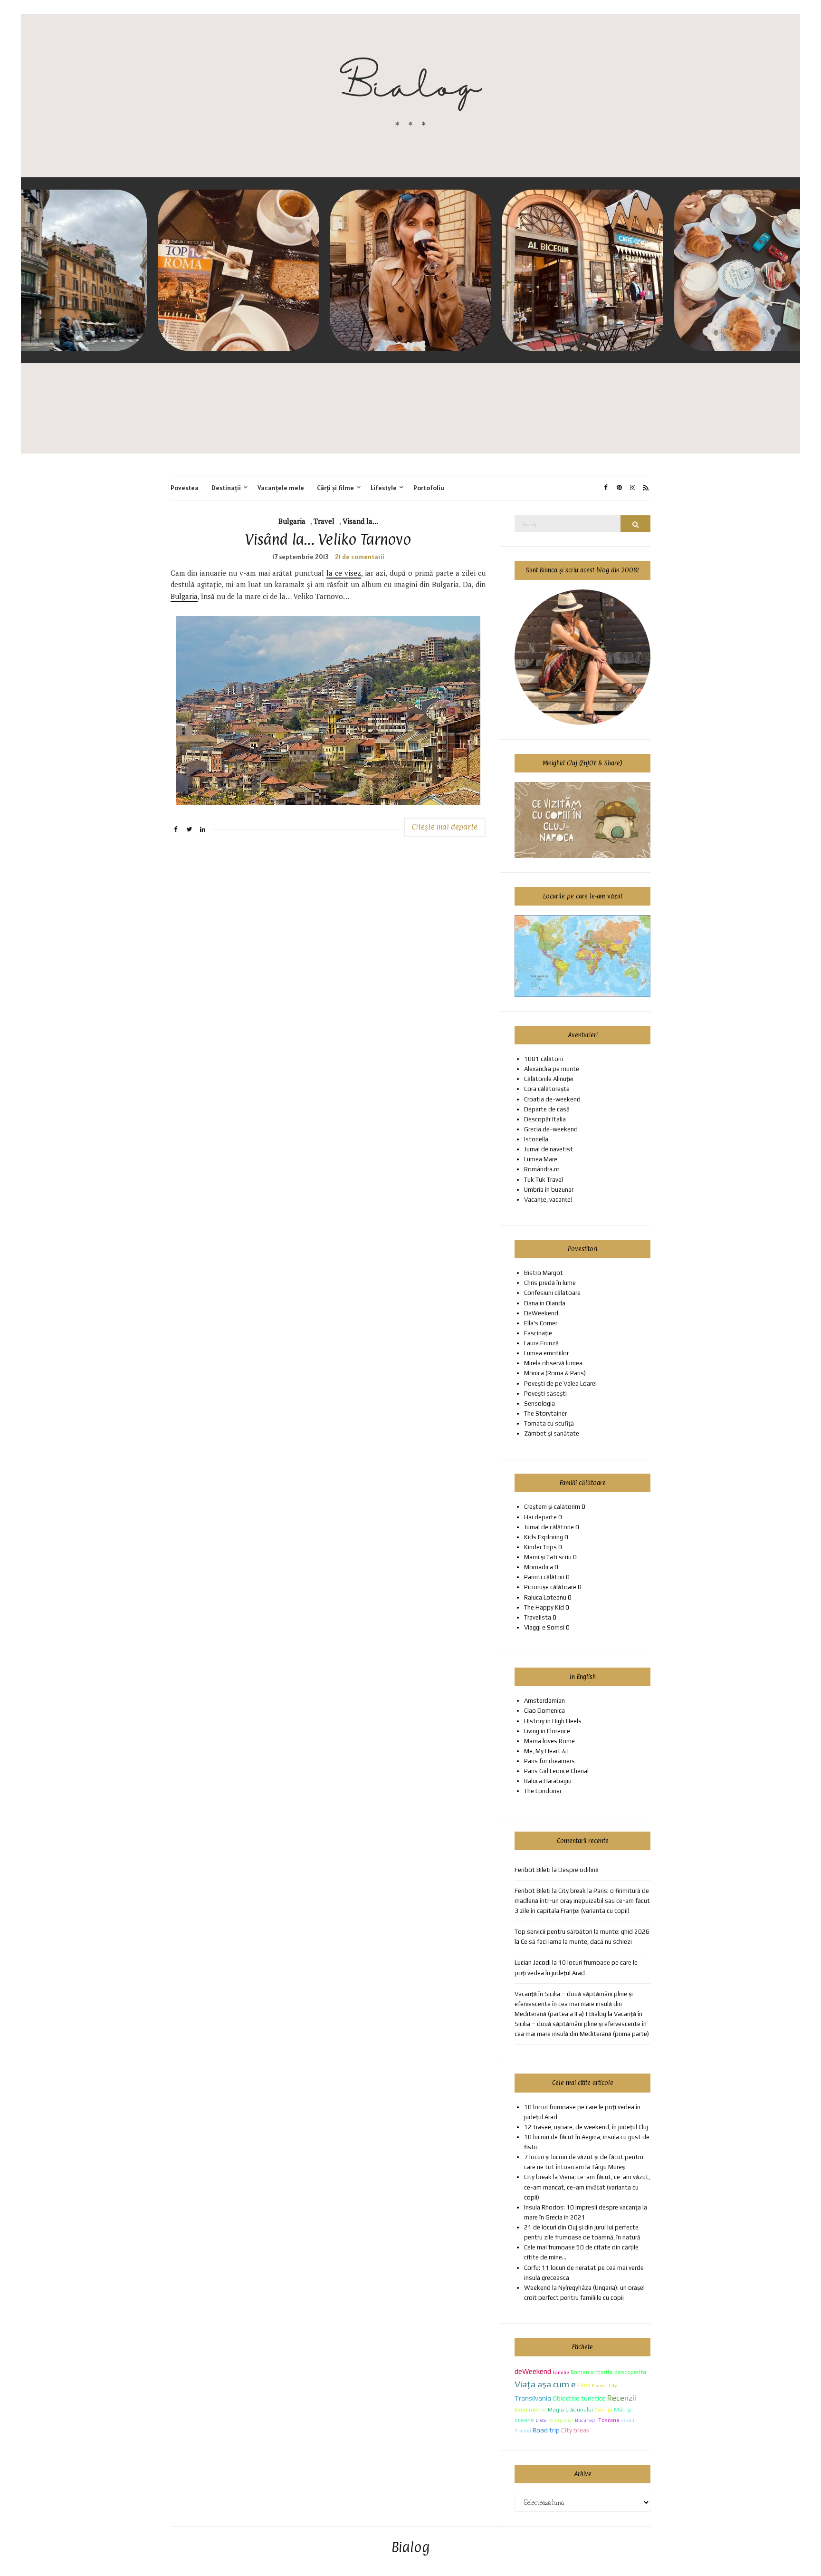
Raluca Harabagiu (548, 1781)
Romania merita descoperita (608, 2372)
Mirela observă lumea (553, 1363)
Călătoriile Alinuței (549, 1079)
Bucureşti (586, 2420)
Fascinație (538, 1333)
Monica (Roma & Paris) (555, 1373)
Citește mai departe (445, 827)
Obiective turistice (579, 2398)
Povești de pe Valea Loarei (560, 1384)
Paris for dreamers (549, 1761)
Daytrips (603, 2410)
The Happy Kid (544, 1607)
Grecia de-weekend (551, 1129)
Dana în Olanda (545, 1303)
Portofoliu (429, 488)
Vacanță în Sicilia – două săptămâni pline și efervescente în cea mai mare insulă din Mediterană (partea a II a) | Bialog (574, 2004)
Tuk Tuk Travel (544, 1180)
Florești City (604, 2386)
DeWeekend (541, 1313)
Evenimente (530, 2409)
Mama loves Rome (549, 1741)
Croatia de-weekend (552, 1099)
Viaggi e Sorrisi (544, 1627)
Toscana (609, 2420)
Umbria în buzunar (549, 1190)
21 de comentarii (360, 557)
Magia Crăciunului (570, 2410)
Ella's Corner (541, 1323)
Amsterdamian (544, 1701)
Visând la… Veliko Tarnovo (328, 539)
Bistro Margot (544, 1273)
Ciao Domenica (544, 1711)
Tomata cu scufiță (549, 1423)
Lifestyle (384, 488)
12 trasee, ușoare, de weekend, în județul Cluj (586, 2127)
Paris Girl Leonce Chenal (556, 1771)
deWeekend (533, 2371)
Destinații (226, 488)
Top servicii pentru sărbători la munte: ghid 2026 (582, 1932)
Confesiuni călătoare (552, 1293)
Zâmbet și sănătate (552, 1433)
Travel (324, 521)
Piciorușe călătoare (550, 1587)
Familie (561, 2372)
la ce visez (344, 573)
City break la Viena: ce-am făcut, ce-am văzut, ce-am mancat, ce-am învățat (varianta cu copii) (587, 2187)
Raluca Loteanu (545, 1597)
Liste (541, 2420)
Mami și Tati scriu (548, 1557)
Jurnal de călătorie (549, 1527)
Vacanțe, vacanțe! (548, 1200)
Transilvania (533, 2398)
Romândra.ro (542, 1169)
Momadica (539, 1567)
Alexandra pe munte (552, 1069)
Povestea (185, 488)
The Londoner (543, 1791)
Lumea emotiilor (546, 1353)
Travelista (538, 1617)
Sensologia (539, 1404)
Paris (584, 2385)
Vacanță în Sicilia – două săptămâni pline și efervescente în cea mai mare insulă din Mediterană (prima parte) (582, 2024)
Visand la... (360, 521)
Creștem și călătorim (552, 1507)
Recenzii (622, 2398)
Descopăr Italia (545, 1119)
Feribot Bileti (533, 1891)
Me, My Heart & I (546, 1751)
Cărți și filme (335, 488)
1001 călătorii (544, 1059)
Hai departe (540, 1517)
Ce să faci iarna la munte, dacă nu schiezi (576, 1942)
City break (575, 2430)
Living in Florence (547, 1731)
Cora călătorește (547, 1089)
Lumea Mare (541, 1159)
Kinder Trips (540, 1547)
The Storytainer (545, 1413)
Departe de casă (547, 1109)
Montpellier (561, 2420)
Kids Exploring (544, 1537)
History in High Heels (553, 1721)
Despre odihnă (578, 1870)
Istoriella (536, 1139)
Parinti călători (544, 1577)
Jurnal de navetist (549, 1149)
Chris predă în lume (550, 1283)
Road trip (546, 2430)
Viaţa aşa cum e (545, 2384)
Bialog (411, 2548)
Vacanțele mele (281, 488)
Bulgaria (292, 521)
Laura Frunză (541, 1343)
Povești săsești (545, 1394)
